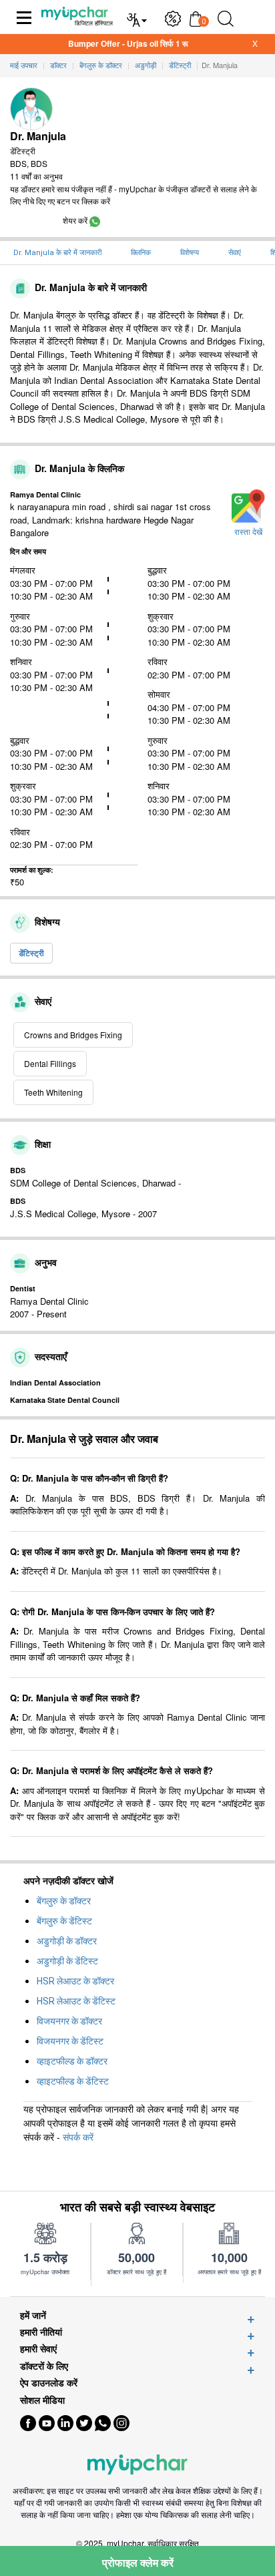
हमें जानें (33, 2315)
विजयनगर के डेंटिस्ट (70, 2041)
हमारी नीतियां (41, 2332)
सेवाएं (235, 253)
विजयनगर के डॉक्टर (69, 2021)
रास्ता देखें (248, 532)
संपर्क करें (78, 2137)
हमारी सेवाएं (38, 2349)
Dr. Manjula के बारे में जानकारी (57, 253)
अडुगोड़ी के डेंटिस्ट (67, 1961)
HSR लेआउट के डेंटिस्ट (76, 2001)
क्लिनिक (141, 253)
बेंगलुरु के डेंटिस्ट (64, 1921)
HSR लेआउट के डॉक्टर (75, 1981)
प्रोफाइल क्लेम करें (138, 2562)
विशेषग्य (190, 253)
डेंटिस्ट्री (31, 953)
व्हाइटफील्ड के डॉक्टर (72, 2061)
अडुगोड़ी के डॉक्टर (67, 1941)
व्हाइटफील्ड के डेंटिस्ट (73, 2081)
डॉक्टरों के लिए (44, 2366)
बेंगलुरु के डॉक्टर (64, 1901)
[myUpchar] (95, 220)
